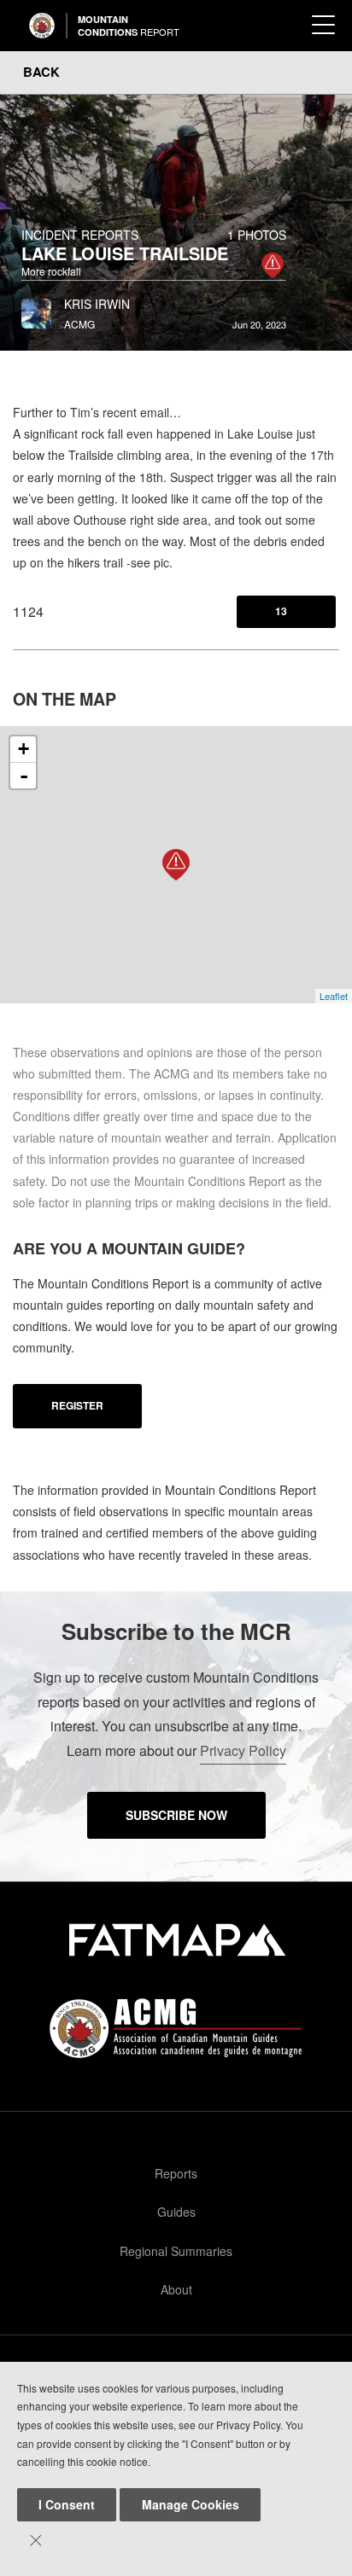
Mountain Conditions (129, 26)
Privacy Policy (243, 1750)
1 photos (257, 235)
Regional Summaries (176, 2251)
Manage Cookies (191, 2504)
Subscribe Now (176, 1815)
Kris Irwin (97, 304)
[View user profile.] (36, 309)
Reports (176, 2173)
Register (77, 1405)
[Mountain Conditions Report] (42, 26)
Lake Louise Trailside (125, 253)
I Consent (67, 2504)
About (176, 2289)
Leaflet (334, 996)
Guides (176, 2212)
